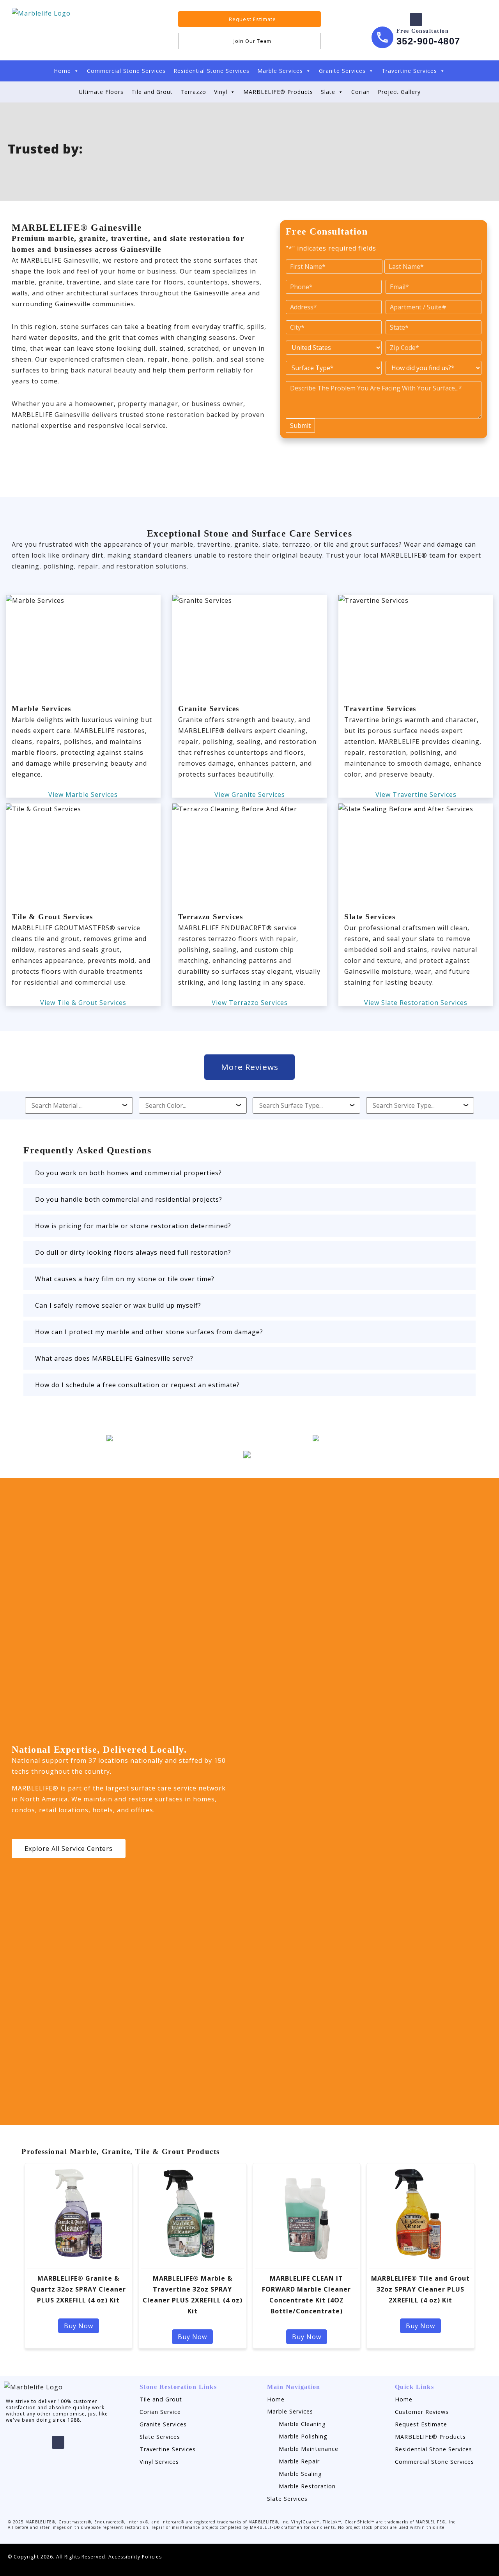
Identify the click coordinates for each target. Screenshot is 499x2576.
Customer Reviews (422, 2412)
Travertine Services (409, 71)
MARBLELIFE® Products (278, 92)
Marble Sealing (300, 2474)
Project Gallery (399, 92)
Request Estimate (421, 2424)
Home (62, 71)
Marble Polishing (303, 2436)
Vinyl (221, 92)
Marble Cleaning (302, 2424)
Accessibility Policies (135, 2557)
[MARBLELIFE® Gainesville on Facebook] (416, 19)
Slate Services (160, 2437)
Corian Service (160, 2412)
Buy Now (79, 2326)
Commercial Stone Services (126, 71)
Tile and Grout (152, 92)
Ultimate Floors (101, 92)
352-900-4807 (428, 41)
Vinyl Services (159, 2462)
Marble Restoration (307, 2486)
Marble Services (280, 71)
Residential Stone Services (211, 71)
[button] (249, 1173)
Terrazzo (193, 92)
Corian (361, 92)
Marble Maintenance (309, 2449)
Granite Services (342, 71)
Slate (328, 92)
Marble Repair (299, 2461)
